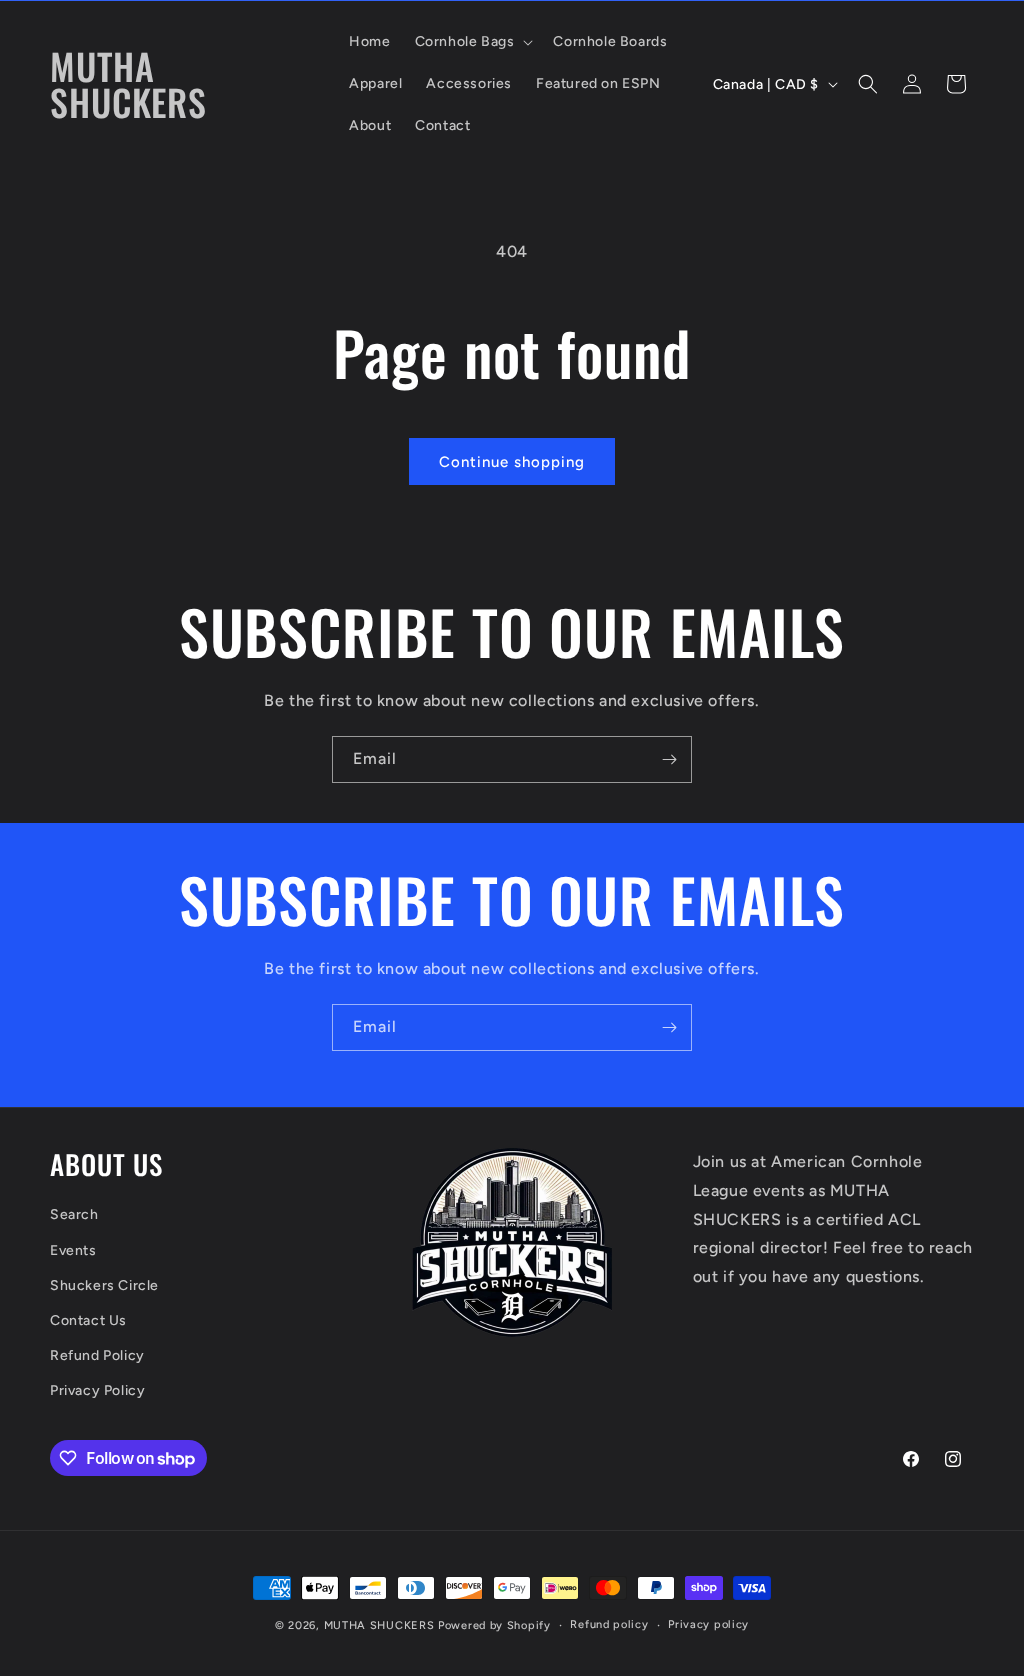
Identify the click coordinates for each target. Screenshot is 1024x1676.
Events (73, 1250)
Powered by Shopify (494, 1625)
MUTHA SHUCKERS (379, 1625)
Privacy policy (708, 1624)
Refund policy (609, 1624)
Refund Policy (97, 1355)
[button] (472, 42)
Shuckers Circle (104, 1285)
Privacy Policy (97, 1390)
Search (74, 1214)
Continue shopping (512, 462)
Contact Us (88, 1320)
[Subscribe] (669, 759)
